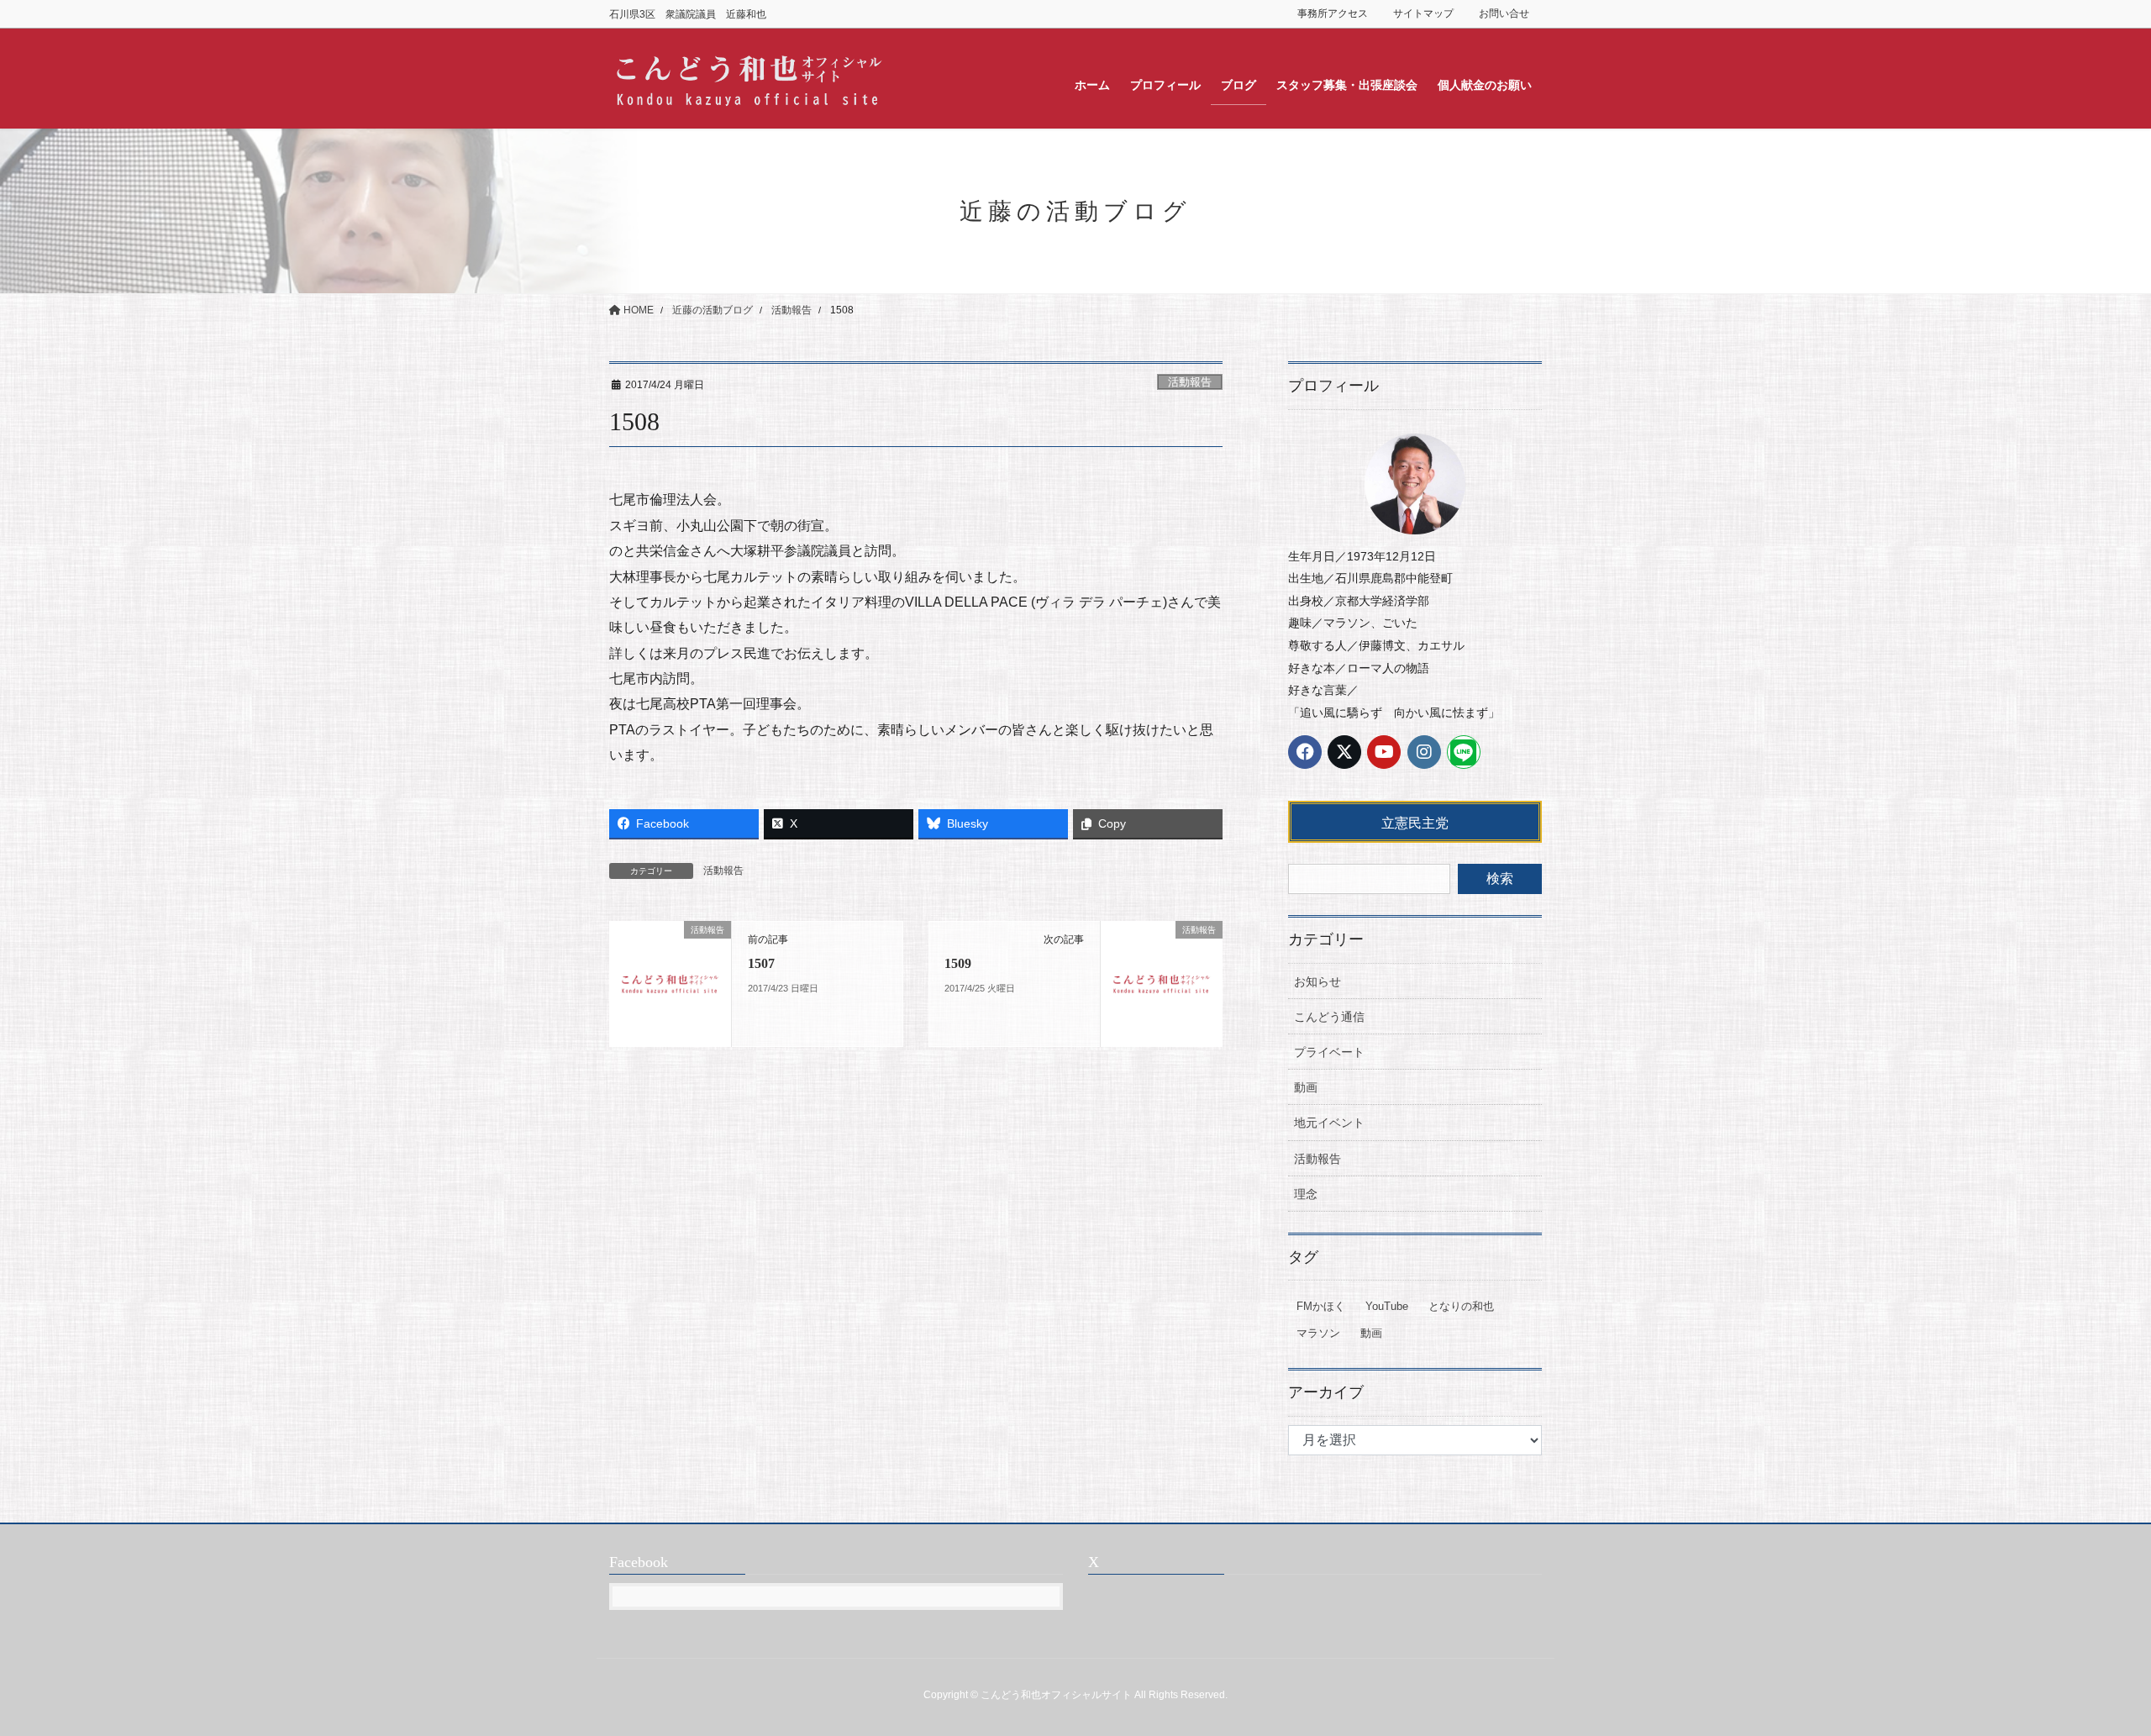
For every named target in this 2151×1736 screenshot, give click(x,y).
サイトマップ (1423, 13)
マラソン (1318, 1333)
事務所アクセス (1333, 13)
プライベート (1329, 1052)
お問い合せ (1504, 13)
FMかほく (1321, 1306)
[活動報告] (670, 983)
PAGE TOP (2088, 1669)
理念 (1306, 1194)
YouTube (1387, 1306)
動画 (1306, 1087)
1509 (958, 963)
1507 (761, 963)
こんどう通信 (1329, 1017)
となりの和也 (1461, 1306)
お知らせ (1317, 981)
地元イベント (1329, 1123)
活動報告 (1190, 382)
